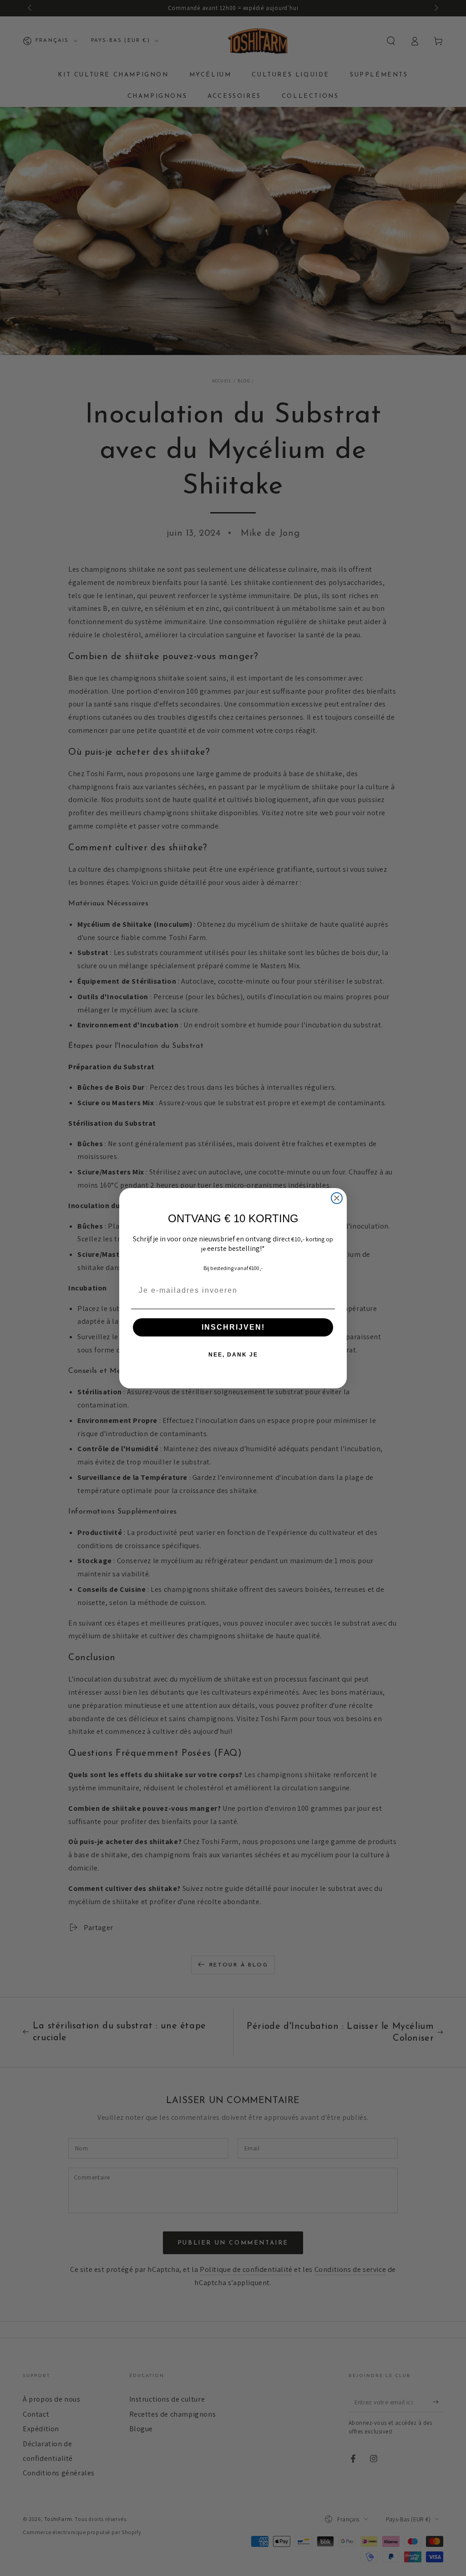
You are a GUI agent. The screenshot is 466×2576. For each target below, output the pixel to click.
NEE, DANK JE (233, 1355)
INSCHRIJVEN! (233, 1327)
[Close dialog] (337, 1198)
